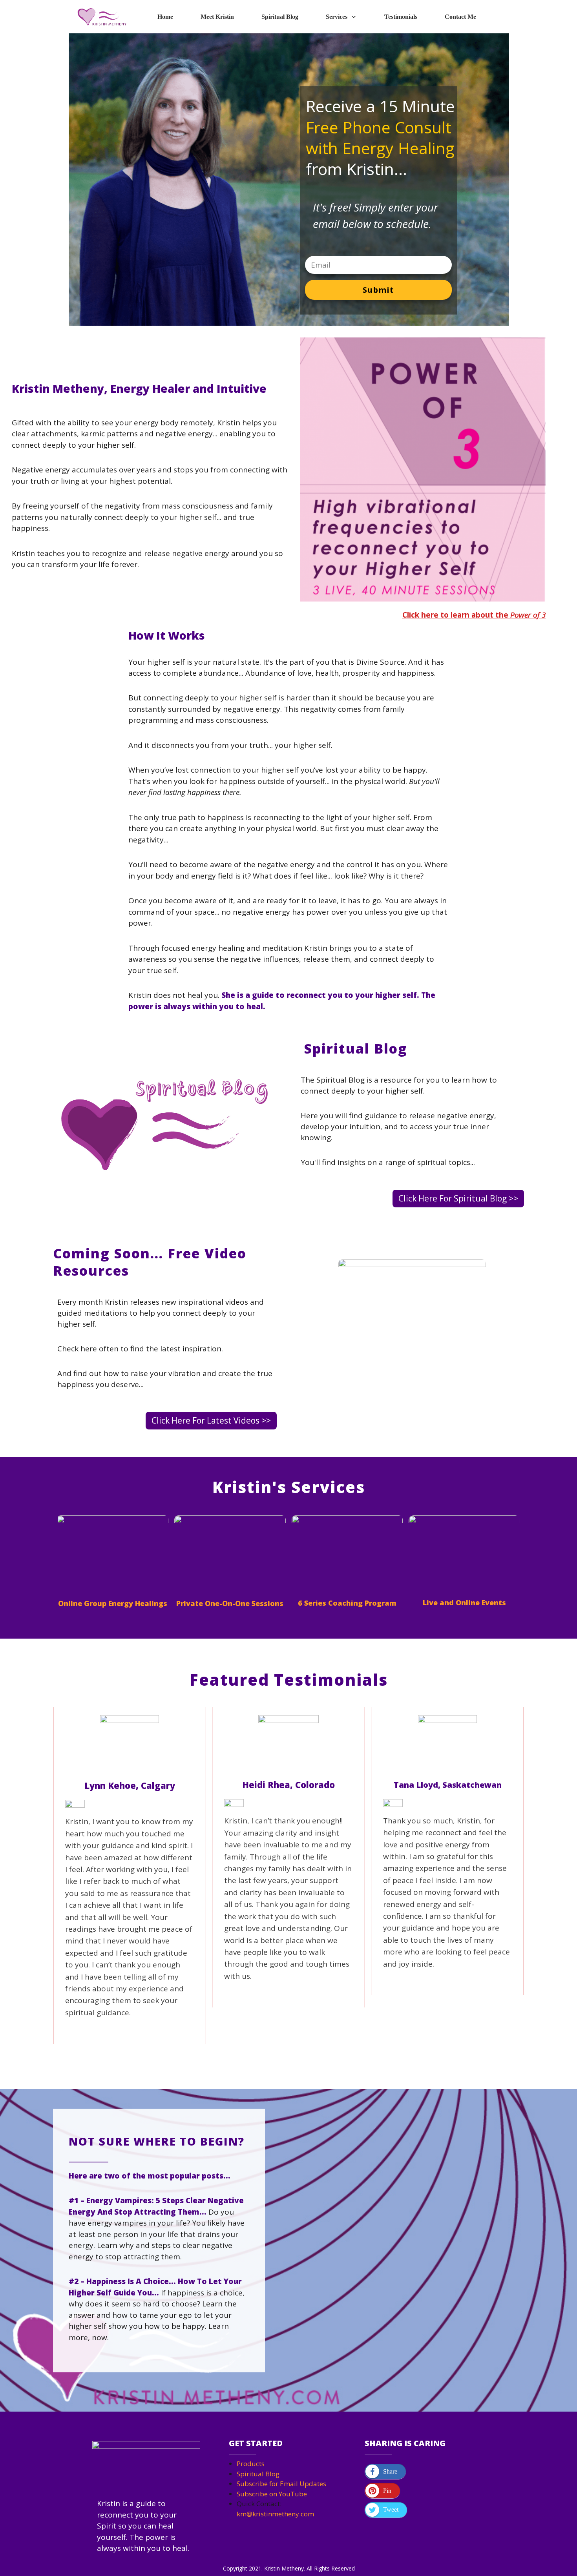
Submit (378, 290)
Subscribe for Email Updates (281, 2484)
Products (251, 2464)
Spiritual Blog (258, 2474)
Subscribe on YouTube (272, 2494)
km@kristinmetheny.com (275, 2514)
